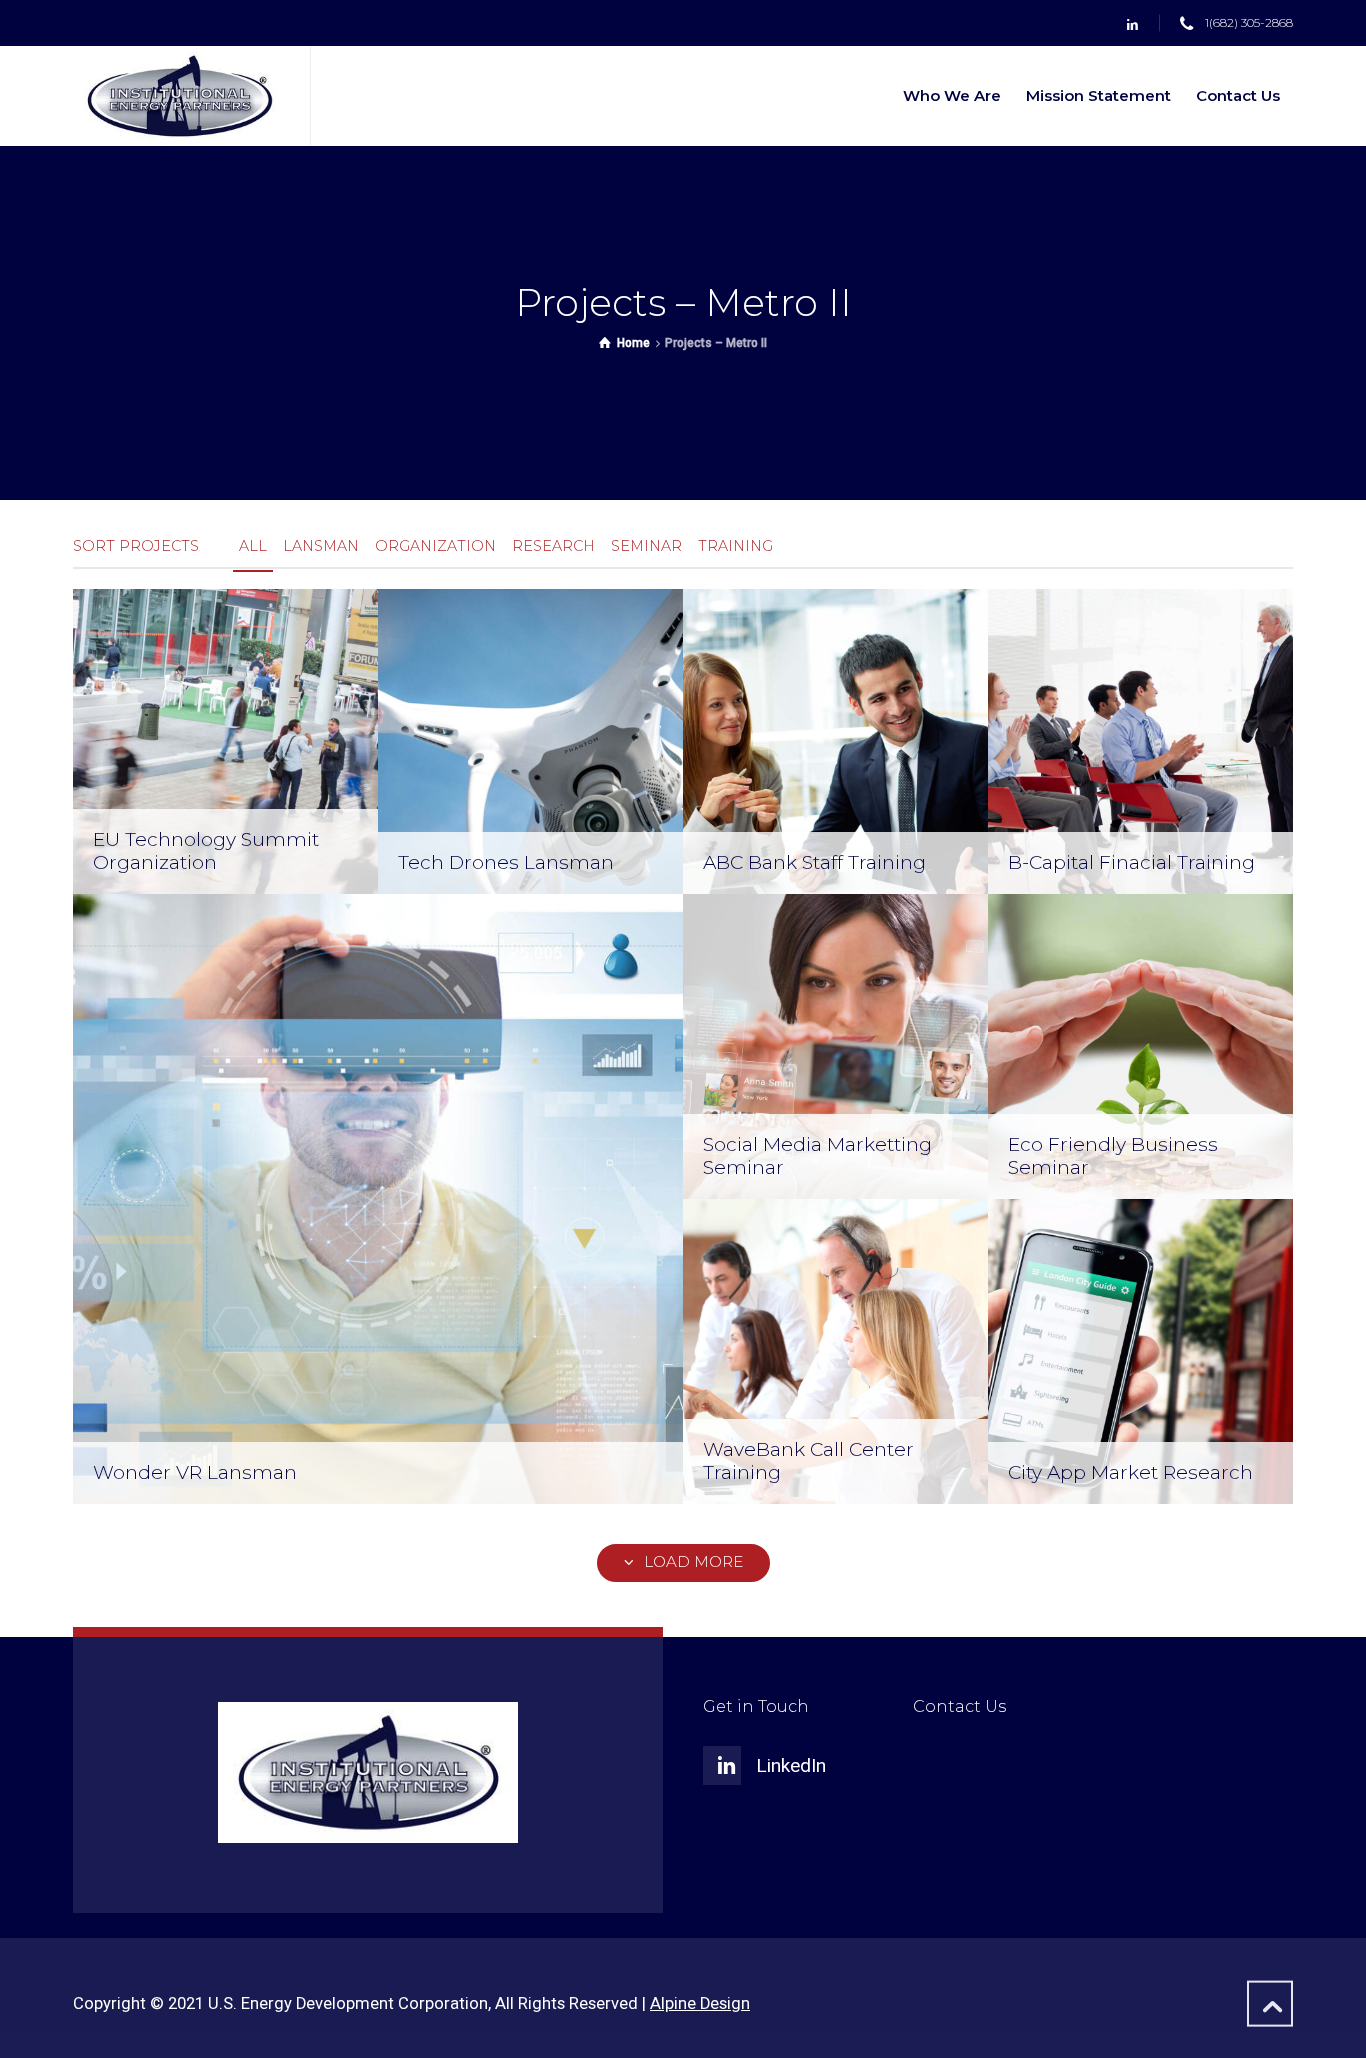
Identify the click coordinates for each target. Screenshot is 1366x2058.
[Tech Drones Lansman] (530, 740)
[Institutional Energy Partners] (179, 96)
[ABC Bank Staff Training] (835, 740)
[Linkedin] (1132, 24)
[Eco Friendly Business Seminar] (1140, 1045)
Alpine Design (700, 2003)
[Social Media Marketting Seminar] (835, 1045)
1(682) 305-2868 (1249, 23)
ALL (253, 546)
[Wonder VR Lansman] (378, 1198)
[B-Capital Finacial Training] (1140, 740)
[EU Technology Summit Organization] (225, 740)
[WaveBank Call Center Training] (835, 1350)
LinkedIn (791, 1765)
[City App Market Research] (1140, 1350)
